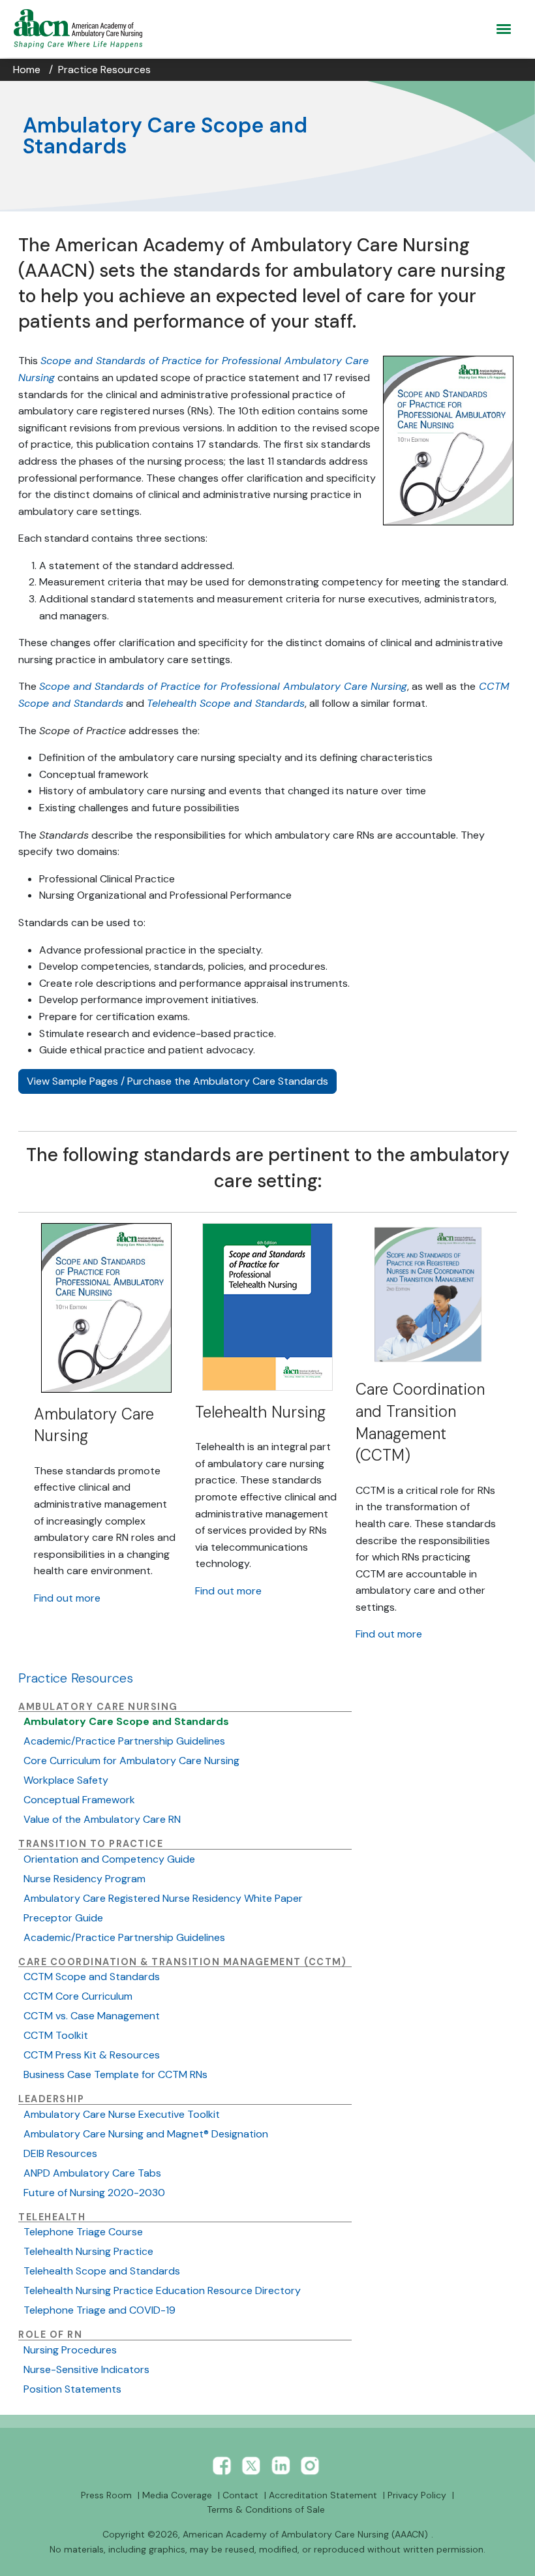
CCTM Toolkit (56, 2035)
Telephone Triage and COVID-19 (99, 2310)
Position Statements (72, 2389)
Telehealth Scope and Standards (102, 2271)
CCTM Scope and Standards (92, 1977)
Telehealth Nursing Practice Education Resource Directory (162, 2290)
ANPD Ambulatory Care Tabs (92, 2173)
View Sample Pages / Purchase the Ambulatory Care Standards (177, 1081)
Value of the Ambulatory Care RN (102, 1819)
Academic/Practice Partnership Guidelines (124, 1741)
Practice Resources (104, 70)
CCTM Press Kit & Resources (92, 2055)
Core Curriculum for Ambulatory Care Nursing (131, 1761)
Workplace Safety (66, 1780)
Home (27, 70)
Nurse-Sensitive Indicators (86, 2369)
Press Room (106, 2495)
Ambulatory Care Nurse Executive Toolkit (122, 2114)
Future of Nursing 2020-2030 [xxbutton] (94, 2193)
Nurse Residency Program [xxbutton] (84, 1879)
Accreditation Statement (323, 2495)
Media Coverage (177, 2495)
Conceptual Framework (79, 1800)
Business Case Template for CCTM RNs (115, 2074)
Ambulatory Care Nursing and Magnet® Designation (146, 2134)
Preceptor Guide (63, 1918)
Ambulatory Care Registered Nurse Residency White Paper (163, 1898)
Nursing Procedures (70, 2350)
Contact (240, 2495)
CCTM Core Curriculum (78, 1996)
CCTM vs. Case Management (92, 2016)
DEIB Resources (60, 2153)
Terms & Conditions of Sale (266, 2509)
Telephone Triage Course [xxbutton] (83, 2232)
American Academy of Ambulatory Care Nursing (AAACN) (305, 2534)
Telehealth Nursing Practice (88, 2251)
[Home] (81, 29)
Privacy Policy (417, 2495)
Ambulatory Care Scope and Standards (126, 1721)
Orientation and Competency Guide (109, 1859)
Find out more (67, 1598)
